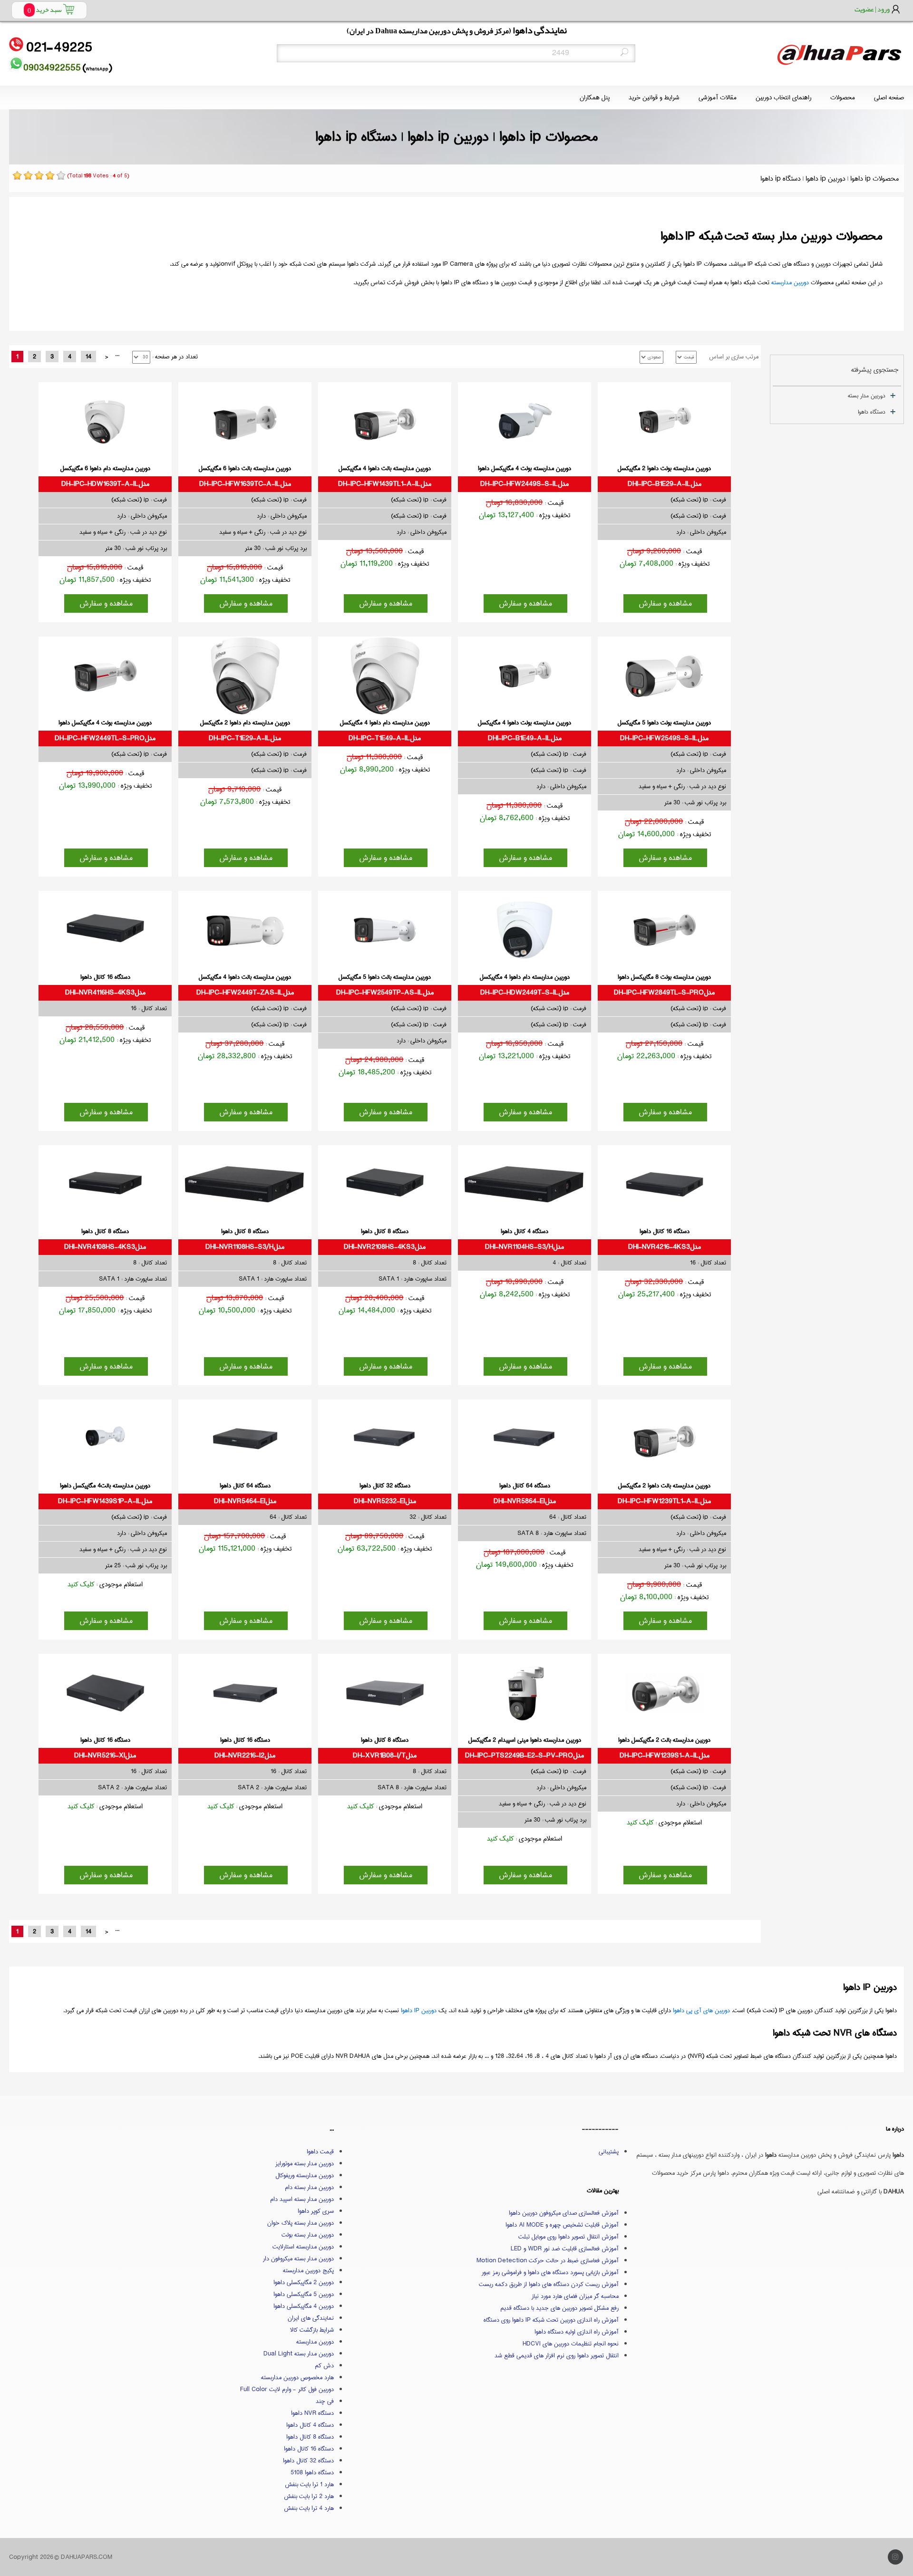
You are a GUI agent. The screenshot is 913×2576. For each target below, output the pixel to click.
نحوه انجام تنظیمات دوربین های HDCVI (571, 2344)
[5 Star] (61, 175)
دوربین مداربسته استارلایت (303, 2247)
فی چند (325, 2401)
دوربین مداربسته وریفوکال (305, 2175)
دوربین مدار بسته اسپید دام (302, 2199)
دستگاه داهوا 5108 (312, 2472)
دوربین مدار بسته (867, 396)
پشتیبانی (609, 2151)
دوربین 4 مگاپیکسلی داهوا (304, 2306)
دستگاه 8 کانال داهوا (310, 2437)
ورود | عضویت (872, 9)
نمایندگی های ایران (311, 2318)
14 (88, 357)
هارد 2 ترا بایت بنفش (309, 2496)
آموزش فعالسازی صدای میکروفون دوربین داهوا (564, 2213)
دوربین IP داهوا (419, 2010)
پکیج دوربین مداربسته (308, 2270)
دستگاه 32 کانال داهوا (308, 2460)
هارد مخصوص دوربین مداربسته (297, 2377)
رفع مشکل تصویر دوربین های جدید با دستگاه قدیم (559, 2308)
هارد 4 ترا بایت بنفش (309, 2508)
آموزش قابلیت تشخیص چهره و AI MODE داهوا (562, 2225)
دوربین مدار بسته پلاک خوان (301, 2223)
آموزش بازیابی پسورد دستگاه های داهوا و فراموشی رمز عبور (550, 2272)
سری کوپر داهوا (316, 2211)
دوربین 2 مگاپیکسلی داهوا (304, 2282)
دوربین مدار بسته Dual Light (299, 2354)
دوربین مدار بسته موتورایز (305, 2163)
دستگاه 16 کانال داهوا (309, 2449)
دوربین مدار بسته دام (309, 2187)
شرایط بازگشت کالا (312, 2330)
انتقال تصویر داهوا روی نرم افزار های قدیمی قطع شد (557, 2355)
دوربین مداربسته (790, 282)
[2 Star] (28, 175)
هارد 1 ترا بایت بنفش (309, 2484)
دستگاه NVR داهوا (312, 2413)
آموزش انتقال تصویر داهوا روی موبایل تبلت (568, 2237)
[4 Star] (50, 175)
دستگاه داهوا (872, 412)
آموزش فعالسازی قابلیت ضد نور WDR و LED (565, 2248)
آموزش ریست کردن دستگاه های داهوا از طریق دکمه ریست (549, 2284)
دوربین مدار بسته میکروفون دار (298, 2258)
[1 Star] (17, 175)
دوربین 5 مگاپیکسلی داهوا (304, 2294)
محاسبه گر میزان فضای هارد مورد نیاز (575, 2296)
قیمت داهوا (320, 2151)
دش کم (324, 2365)
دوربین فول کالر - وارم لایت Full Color (287, 2389)
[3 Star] (39, 175)
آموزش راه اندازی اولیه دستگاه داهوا (577, 2332)
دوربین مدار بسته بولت (308, 2235)
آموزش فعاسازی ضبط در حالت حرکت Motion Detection (548, 2260)
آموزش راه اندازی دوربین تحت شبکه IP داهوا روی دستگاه (551, 2320)
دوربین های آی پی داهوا (701, 2010)
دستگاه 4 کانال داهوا (310, 2425)
